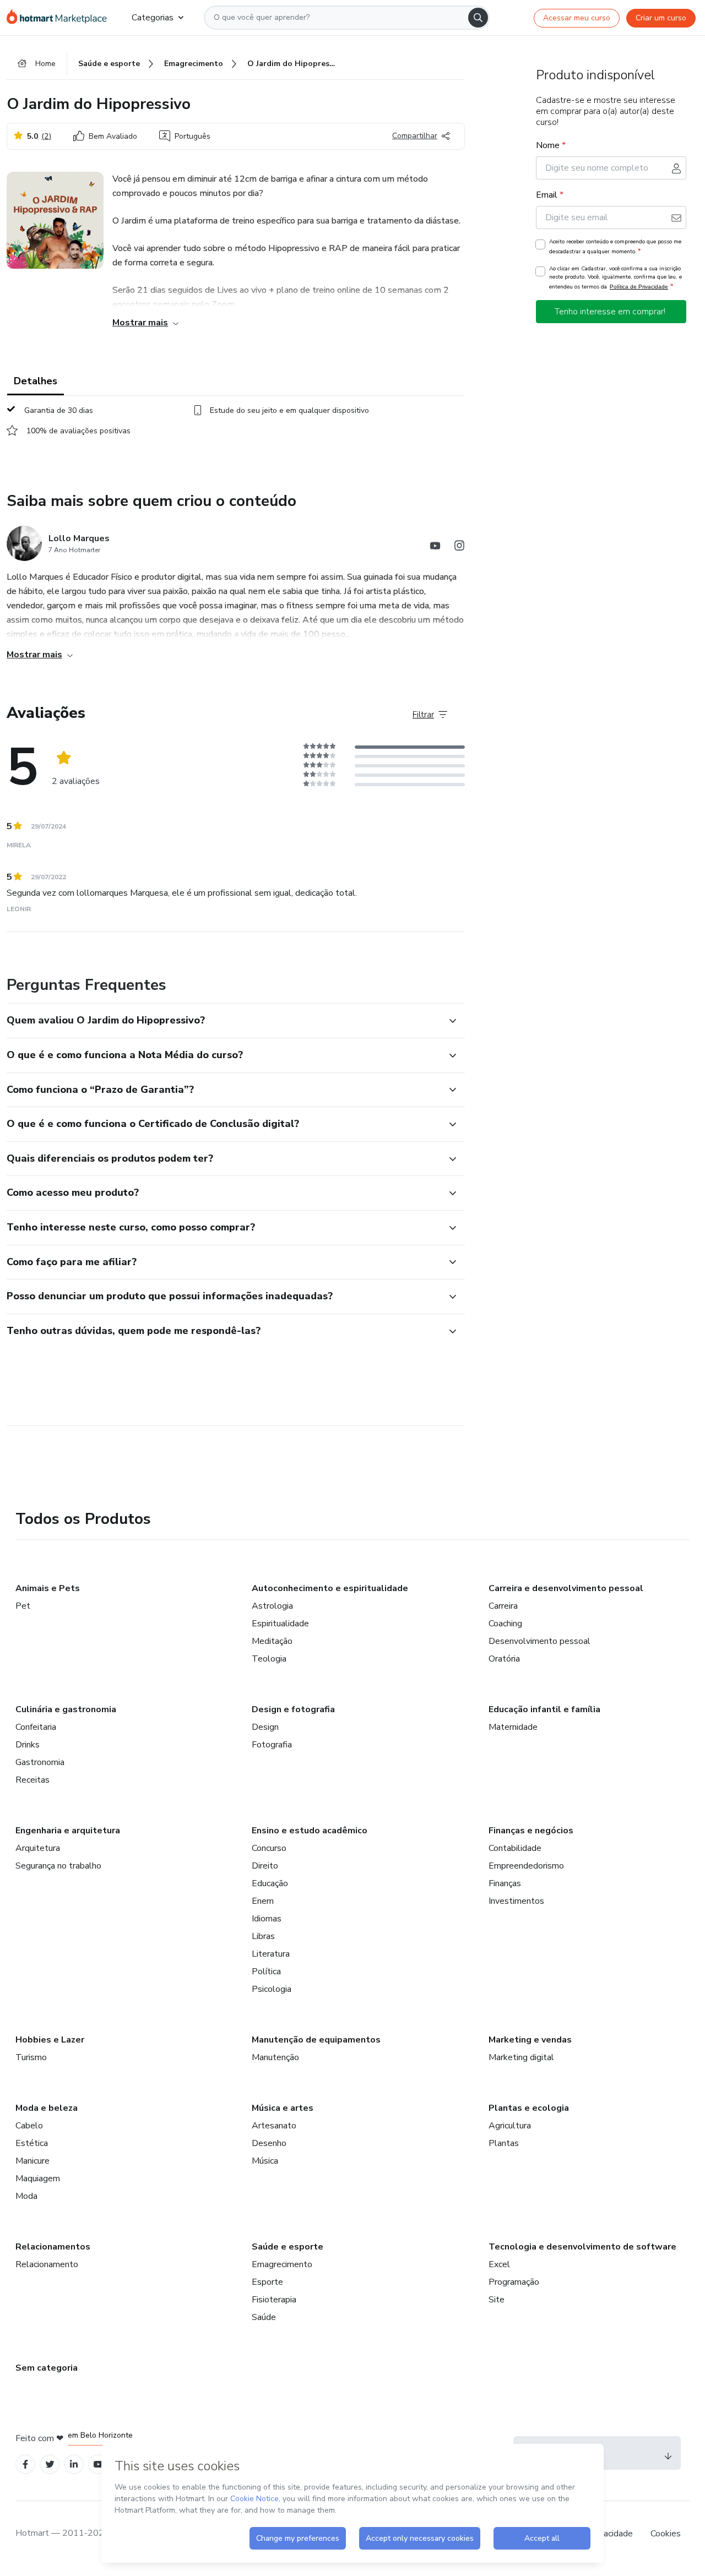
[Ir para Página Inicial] (60, 18)
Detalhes (36, 381)
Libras (263, 1936)
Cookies (666, 2534)
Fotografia (272, 1745)
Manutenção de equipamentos (316, 2040)
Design (265, 1727)
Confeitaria (36, 1727)
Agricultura (510, 2126)
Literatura (271, 1954)
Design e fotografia (293, 1709)
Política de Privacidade (639, 287)
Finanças (505, 1883)
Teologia (269, 1659)
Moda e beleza (47, 2108)
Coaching (505, 1624)
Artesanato (274, 2126)
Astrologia (272, 1606)
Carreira (503, 1606)
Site (497, 2300)
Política (266, 1972)
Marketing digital (521, 2057)
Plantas (504, 2143)
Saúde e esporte (288, 2247)
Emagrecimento (282, 2264)
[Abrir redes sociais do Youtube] (435, 548)
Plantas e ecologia (529, 2108)
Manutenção (275, 2057)
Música (265, 2161)
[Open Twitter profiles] (50, 2465)
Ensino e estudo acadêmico (310, 1831)
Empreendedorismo (526, 1866)
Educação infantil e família (544, 1709)
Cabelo (29, 2126)
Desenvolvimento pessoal (539, 1641)
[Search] (478, 18)
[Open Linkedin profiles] (74, 2465)
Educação (270, 1883)
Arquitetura (38, 1848)
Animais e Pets (48, 1588)
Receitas (32, 1780)
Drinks (28, 1745)
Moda (26, 2196)
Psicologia (272, 1989)
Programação (514, 2282)
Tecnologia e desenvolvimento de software (582, 2247)
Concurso (269, 1848)
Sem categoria (47, 2368)
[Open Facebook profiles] (25, 2465)
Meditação (272, 1641)
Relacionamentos (53, 2247)
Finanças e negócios (531, 1831)
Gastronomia (40, 1762)
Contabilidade (515, 1848)
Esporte (267, 2282)
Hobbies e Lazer (50, 2040)
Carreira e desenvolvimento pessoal (566, 1588)
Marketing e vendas (530, 2040)
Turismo (31, 2057)
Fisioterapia (274, 2300)
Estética (32, 2143)
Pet (23, 1606)
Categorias (153, 18)
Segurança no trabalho (58, 1866)
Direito (265, 1866)
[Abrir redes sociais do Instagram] (459, 548)
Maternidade (513, 1727)
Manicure (32, 2161)
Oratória (504, 1659)
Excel (499, 2264)
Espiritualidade (280, 1624)
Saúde (264, 2317)
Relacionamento (47, 2264)
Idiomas (267, 1919)
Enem (263, 1901)
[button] (224, 1021)
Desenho (269, 2143)
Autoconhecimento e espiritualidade (330, 1588)
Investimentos (516, 1901)
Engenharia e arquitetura (68, 1831)
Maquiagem (38, 2179)
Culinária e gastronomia (66, 1709)
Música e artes (283, 2108)
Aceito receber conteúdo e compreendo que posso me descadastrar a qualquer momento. (615, 247)
